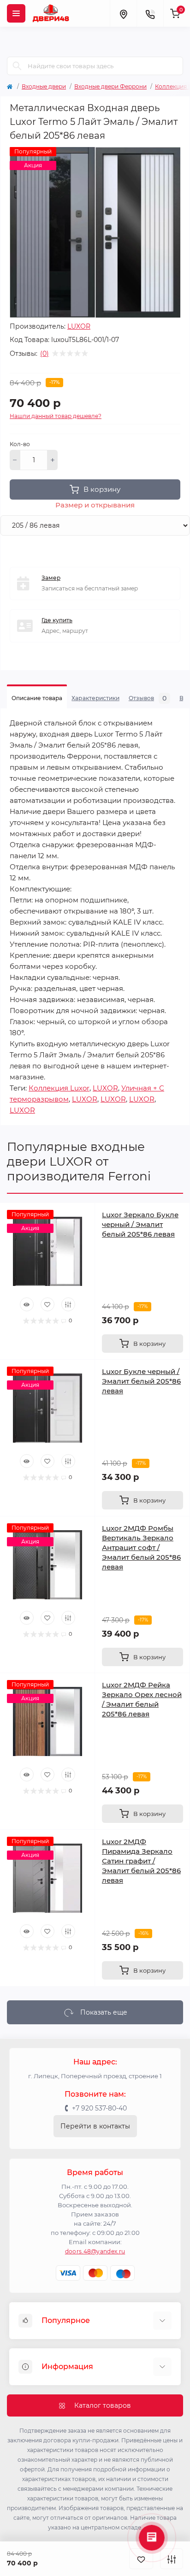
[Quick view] (27, 1304)
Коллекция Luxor (59, 1088)
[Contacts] (150, 13)
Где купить (57, 620)
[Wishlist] (47, 1304)
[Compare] (68, 1304)
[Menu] (16, 13)
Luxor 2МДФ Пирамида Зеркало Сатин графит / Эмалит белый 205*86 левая (141, 1861)
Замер (51, 578)
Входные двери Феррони (110, 86)
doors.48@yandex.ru (95, 2251)
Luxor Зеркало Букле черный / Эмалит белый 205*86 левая (140, 1224)
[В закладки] (141, 2559)
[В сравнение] (172, 2559)
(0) (45, 354)
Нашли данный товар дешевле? (56, 416)
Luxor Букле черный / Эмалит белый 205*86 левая (141, 1381)
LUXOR (79, 326)
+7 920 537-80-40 (99, 2108)
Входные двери (44, 86)
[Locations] (123, 13)
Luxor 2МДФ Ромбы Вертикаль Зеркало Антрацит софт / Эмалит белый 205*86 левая (141, 1547)
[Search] (17, 66)
